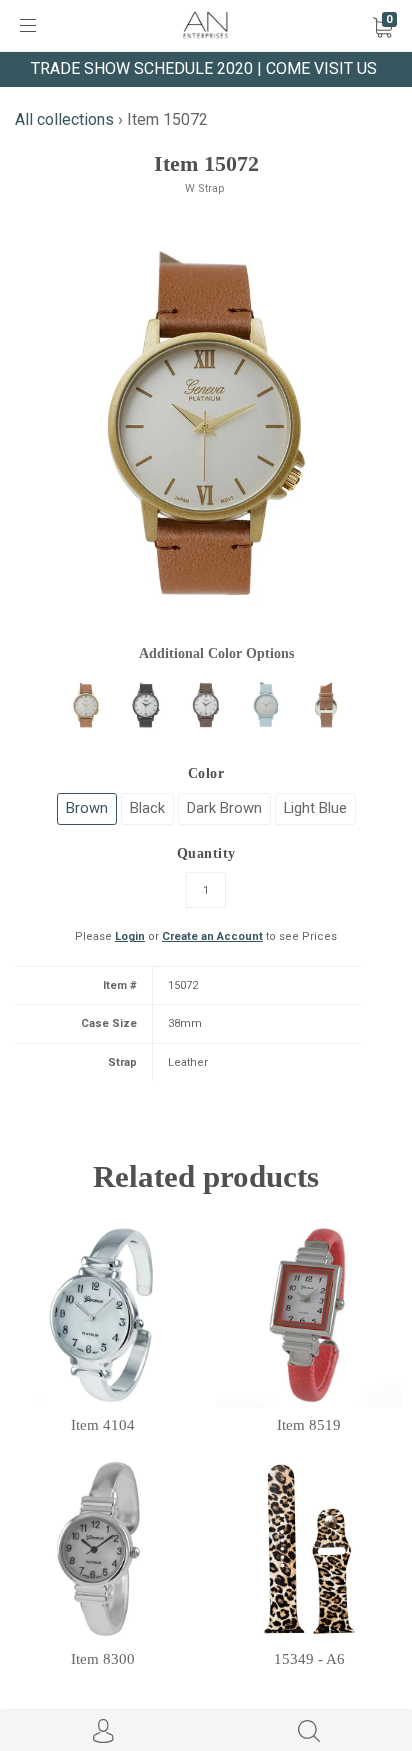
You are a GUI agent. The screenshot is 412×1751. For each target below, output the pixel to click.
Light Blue (315, 808)
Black (147, 808)
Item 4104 (103, 1425)
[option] (206, 423)
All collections (64, 119)
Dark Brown (224, 808)
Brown (87, 808)
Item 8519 (309, 1425)
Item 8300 (103, 1659)
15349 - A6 (309, 1659)
